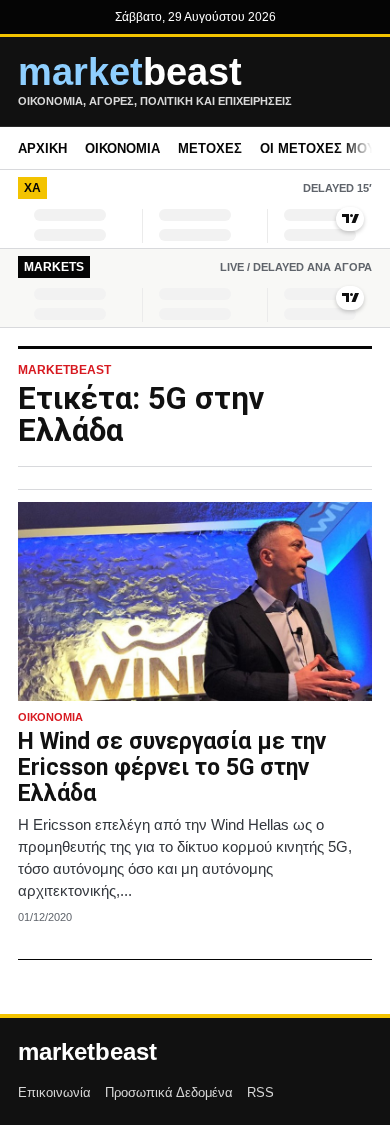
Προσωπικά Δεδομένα (169, 1092)
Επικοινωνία (54, 1092)
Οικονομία (122, 148)
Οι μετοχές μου (318, 148)
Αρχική (42, 148)
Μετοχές (210, 148)
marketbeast (87, 1052)
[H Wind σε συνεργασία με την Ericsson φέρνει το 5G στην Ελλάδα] (195, 601)
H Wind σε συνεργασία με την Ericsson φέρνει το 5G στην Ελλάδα (172, 767)
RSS (260, 1092)
